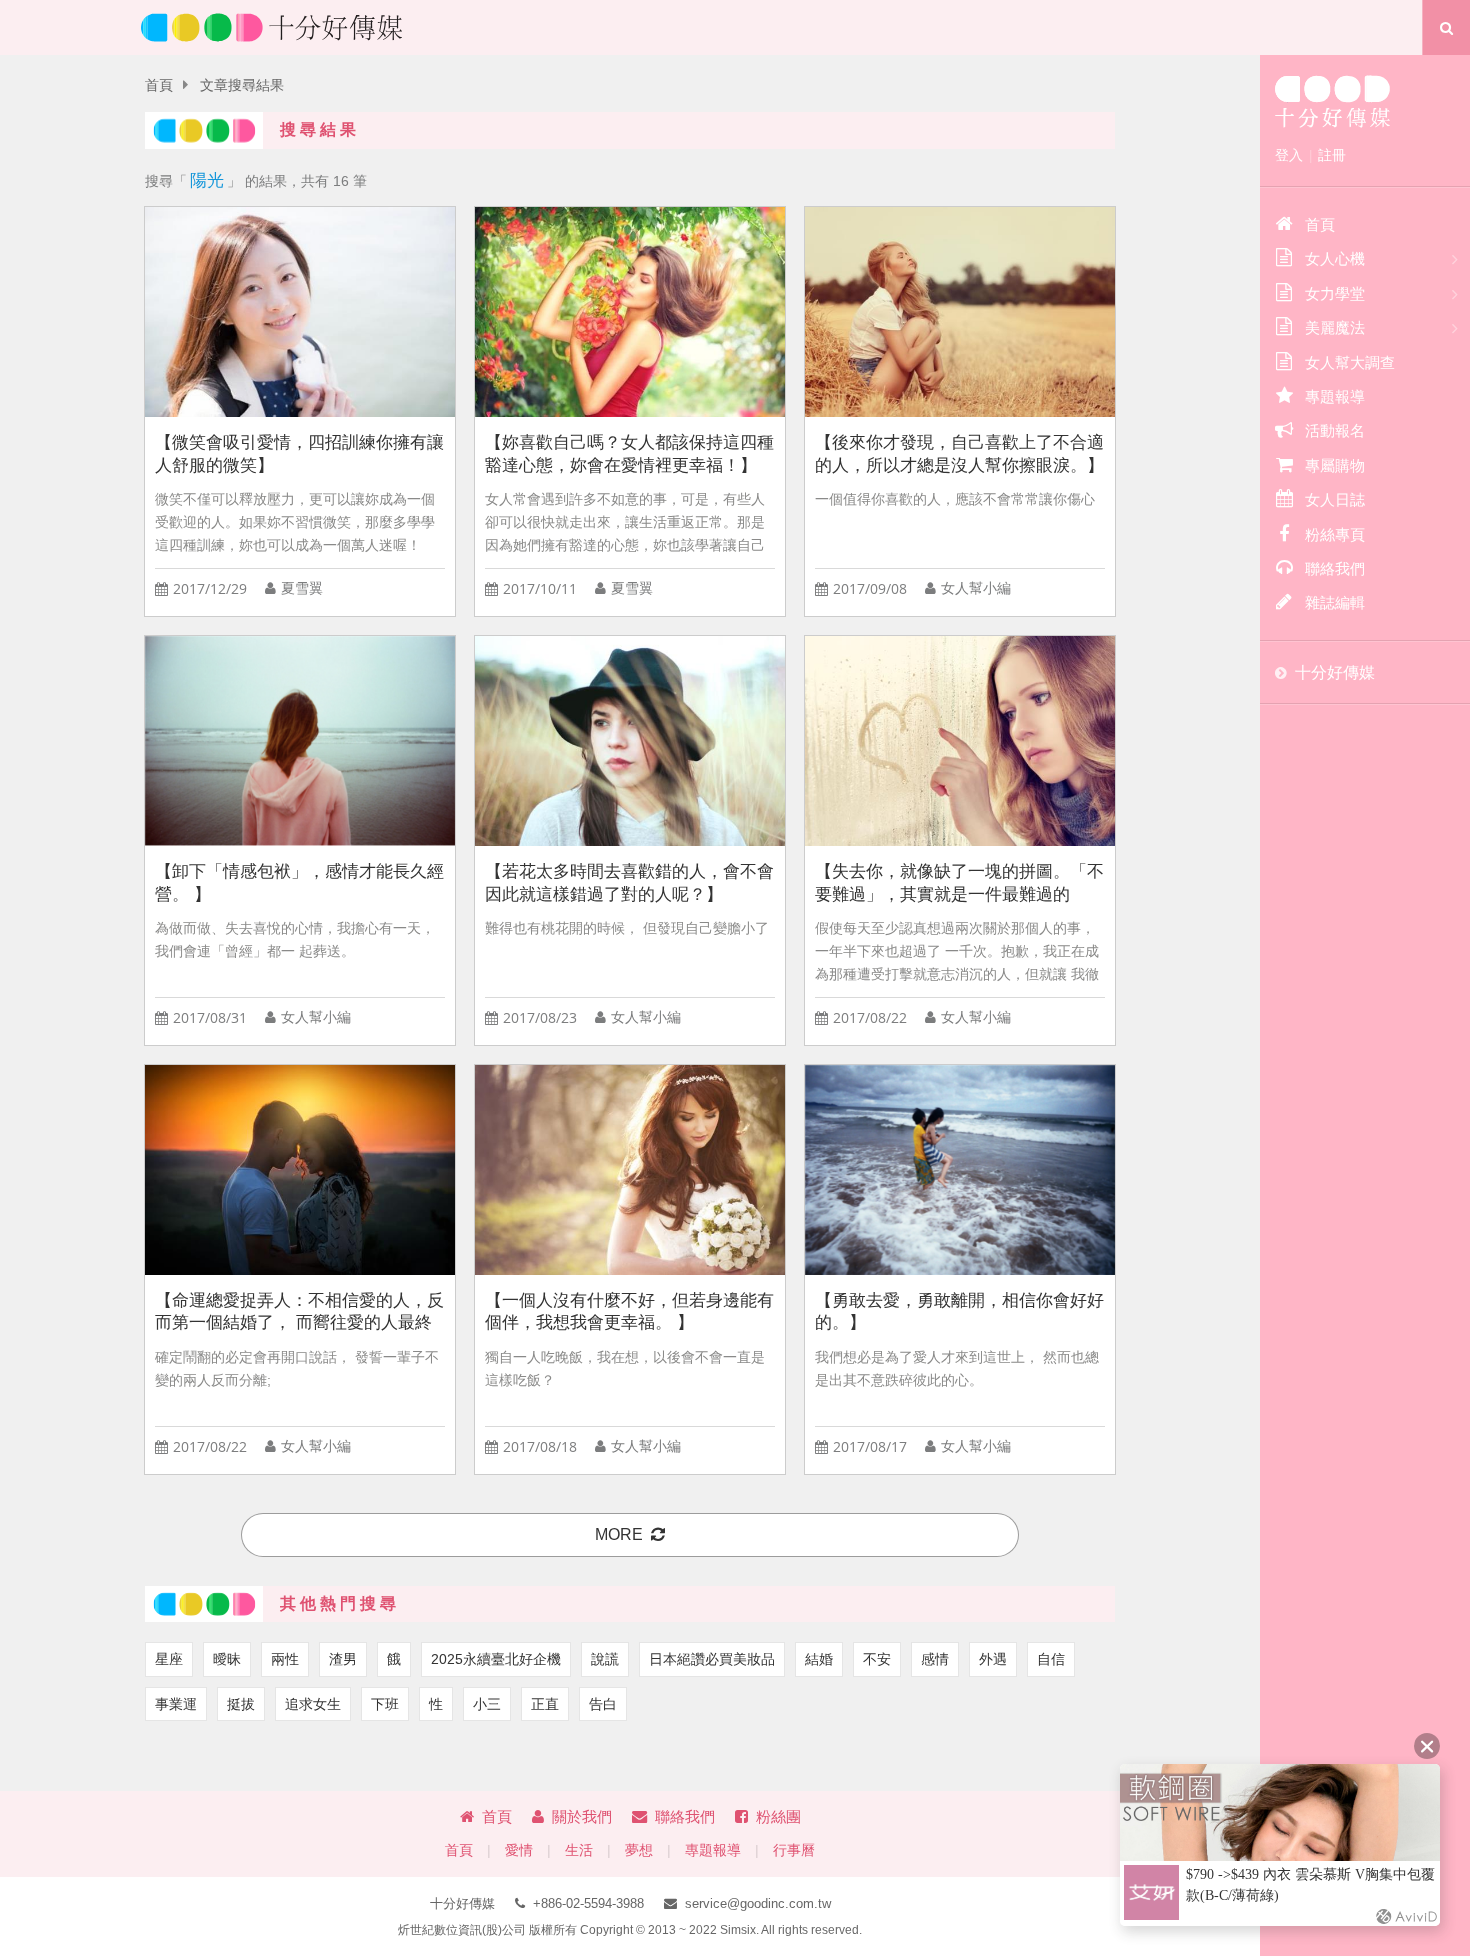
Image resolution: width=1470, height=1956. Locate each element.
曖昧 (227, 1659)
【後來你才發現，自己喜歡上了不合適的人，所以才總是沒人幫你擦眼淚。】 (959, 454)
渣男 (343, 1659)
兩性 (285, 1659)
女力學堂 (1335, 293)
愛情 (519, 1850)
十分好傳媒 (1335, 672)
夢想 (639, 1850)
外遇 (993, 1659)
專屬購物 (1335, 465)
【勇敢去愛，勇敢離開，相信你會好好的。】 (959, 1312)
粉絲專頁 (1335, 534)
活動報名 (1335, 430)
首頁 (159, 85)
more (619, 1534)
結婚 (819, 1659)
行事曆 (794, 1850)
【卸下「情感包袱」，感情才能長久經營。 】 (299, 883)
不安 (877, 1659)
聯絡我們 (685, 1816)
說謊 (605, 1659)
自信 (1051, 1659)
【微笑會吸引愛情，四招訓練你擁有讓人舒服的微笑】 (299, 454)
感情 (935, 1659)
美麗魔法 (1335, 327)
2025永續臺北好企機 (496, 1659)
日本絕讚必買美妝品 (712, 1659)
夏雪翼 (302, 588)
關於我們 (582, 1816)
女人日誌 (1335, 499)
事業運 (176, 1704)
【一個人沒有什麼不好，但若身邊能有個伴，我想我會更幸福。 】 (629, 1312)
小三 (487, 1704)
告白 (603, 1704)
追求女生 (313, 1704)
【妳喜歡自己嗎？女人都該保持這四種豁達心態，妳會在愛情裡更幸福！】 (629, 454)
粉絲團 (778, 1816)
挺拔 (241, 1704)
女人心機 (1335, 258)
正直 (545, 1704)
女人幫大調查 (1350, 362)
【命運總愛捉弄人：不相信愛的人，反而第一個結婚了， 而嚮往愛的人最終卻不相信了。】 (299, 1312)
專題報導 (713, 1850)
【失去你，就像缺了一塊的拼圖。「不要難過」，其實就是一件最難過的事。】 (959, 883)
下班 (385, 1704)
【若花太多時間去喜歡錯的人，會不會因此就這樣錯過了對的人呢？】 (629, 883)
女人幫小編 (976, 588)
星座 (169, 1659)
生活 (579, 1850)
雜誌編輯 (1335, 602)
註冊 (1332, 155)
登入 (1289, 155)
